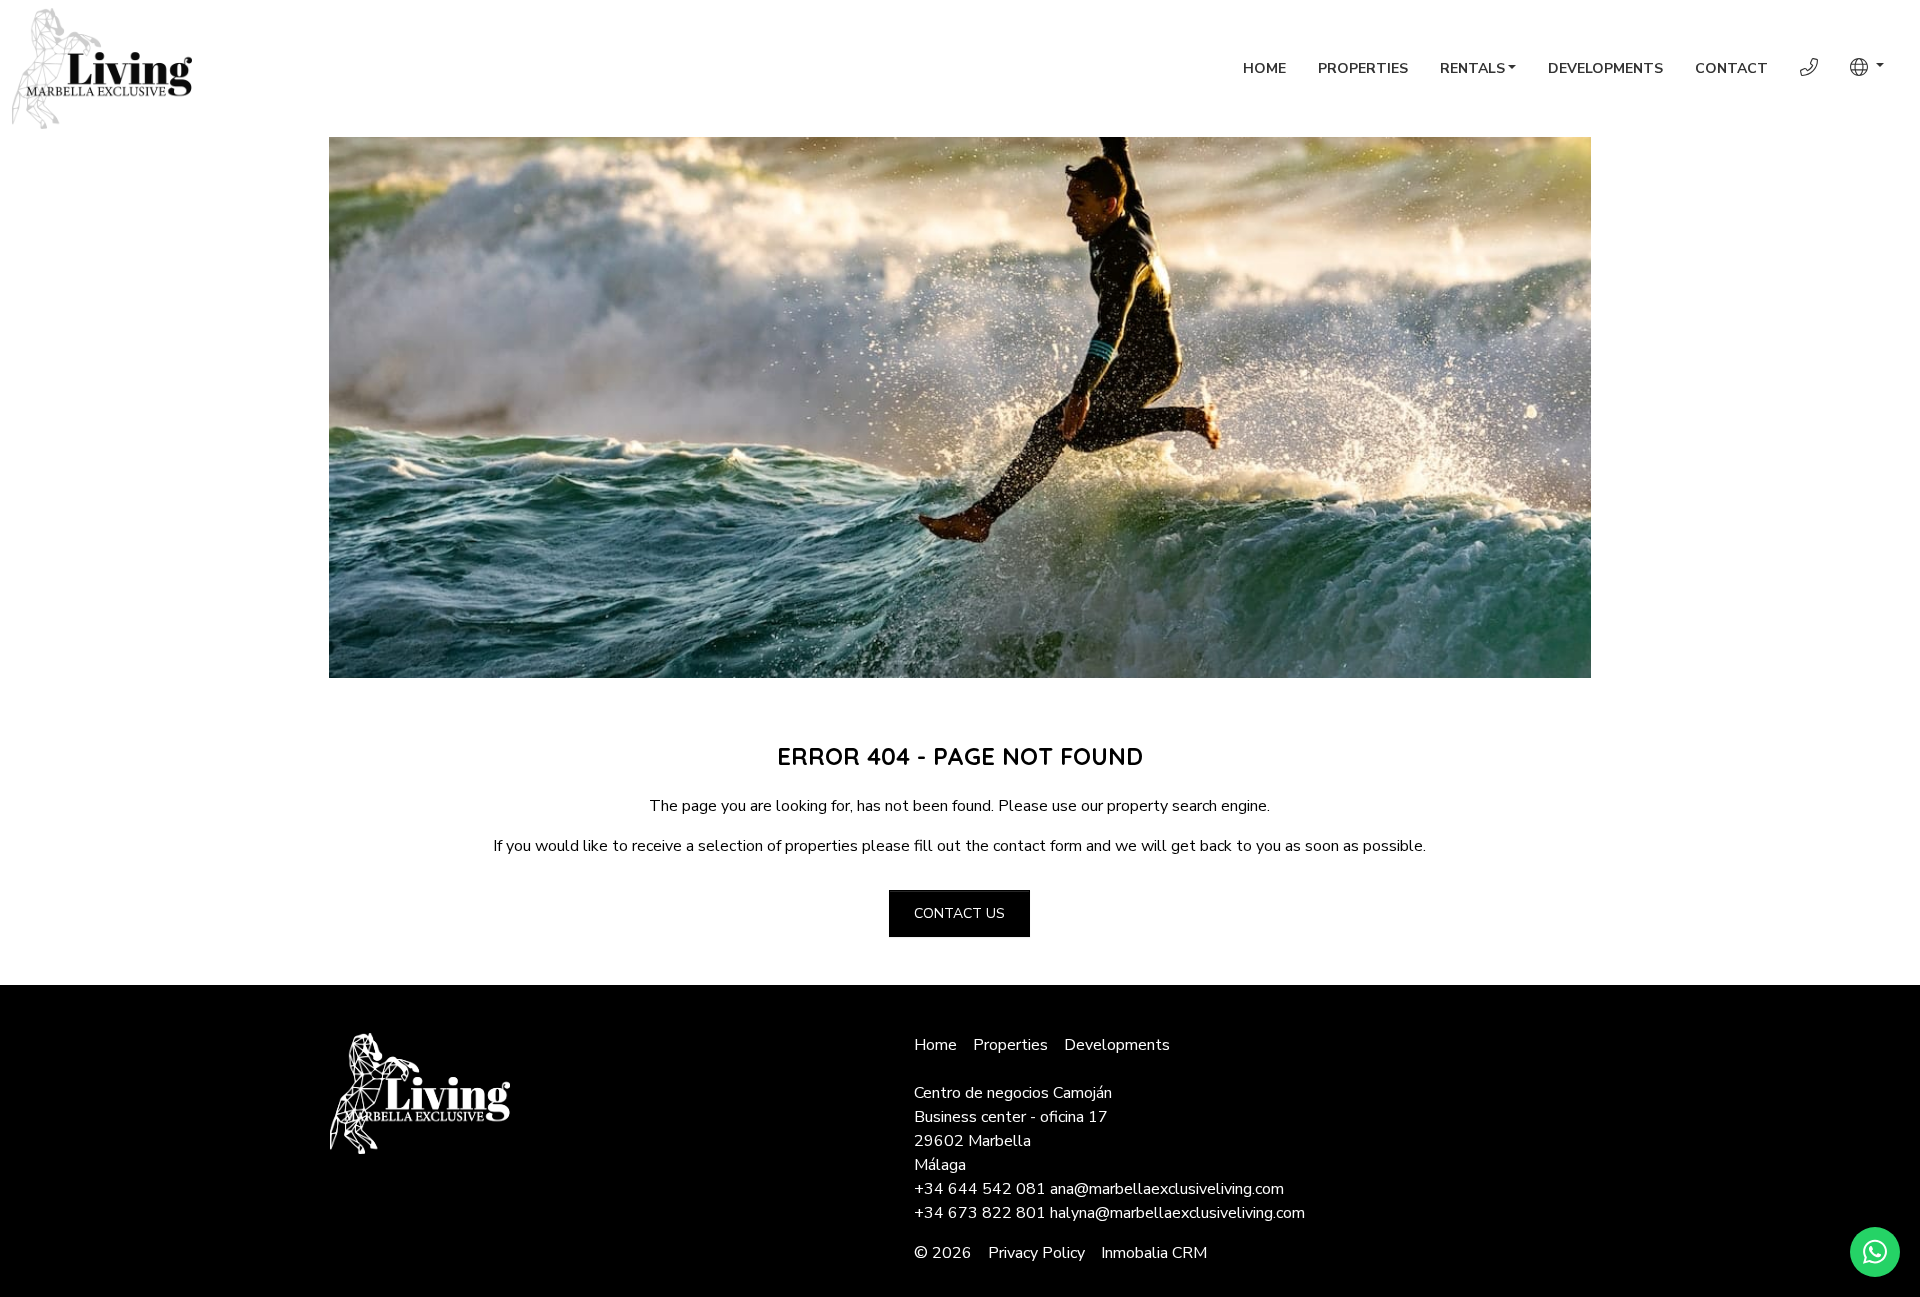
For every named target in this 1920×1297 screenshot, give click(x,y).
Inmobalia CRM (1154, 1253)
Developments (1605, 68)
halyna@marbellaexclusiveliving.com (1177, 1213)
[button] (1867, 67)
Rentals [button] (1472, 68)
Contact (1731, 68)
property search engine (1187, 806)
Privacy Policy (1036, 1253)
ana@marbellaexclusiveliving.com (1167, 1189)
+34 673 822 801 (980, 1213)
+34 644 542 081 (980, 1189)
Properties (1363, 68)
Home (1264, 68)
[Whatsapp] (1875, 1252)
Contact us (959, 913)
